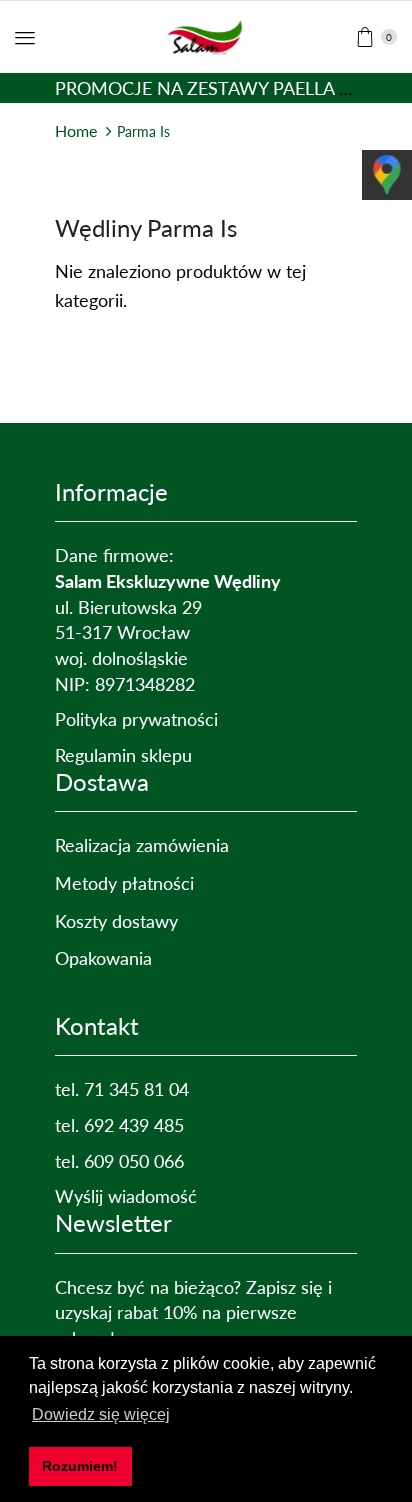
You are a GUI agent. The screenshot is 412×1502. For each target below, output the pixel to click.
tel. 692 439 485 (119, 1125)
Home (76, 130)
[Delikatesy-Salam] (206, 34)
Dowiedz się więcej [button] (101, 1414)
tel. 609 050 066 (119, 1161)
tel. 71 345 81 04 (122, 1089)
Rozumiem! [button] (80, 1466)
